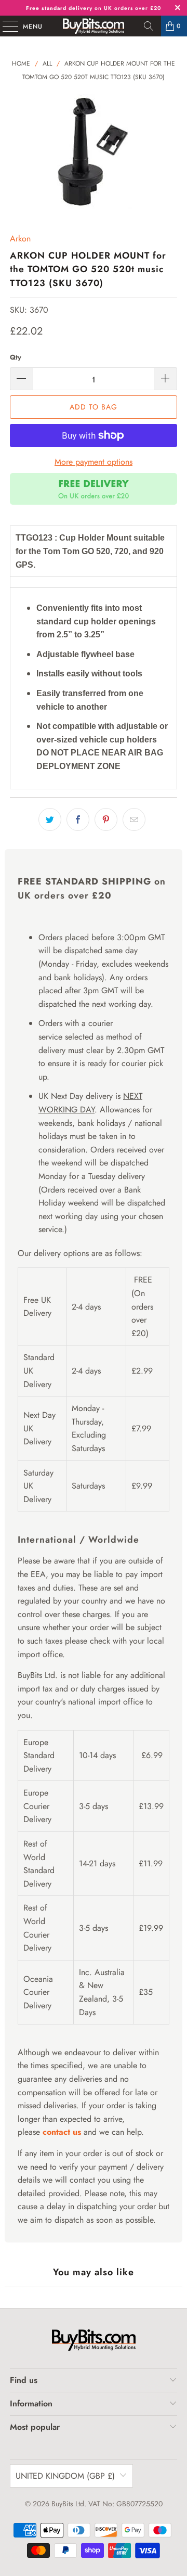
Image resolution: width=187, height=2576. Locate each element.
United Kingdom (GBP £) (65, 2476)
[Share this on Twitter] (50, 819)
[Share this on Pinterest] (106, 819)
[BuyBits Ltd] (94, 26)
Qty (16, 357)
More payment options (94, 462)
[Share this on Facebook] (78, 819)
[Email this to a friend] (134, 819)
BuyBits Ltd (68, 2504)
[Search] (149, 26)
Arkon (20, 239)
